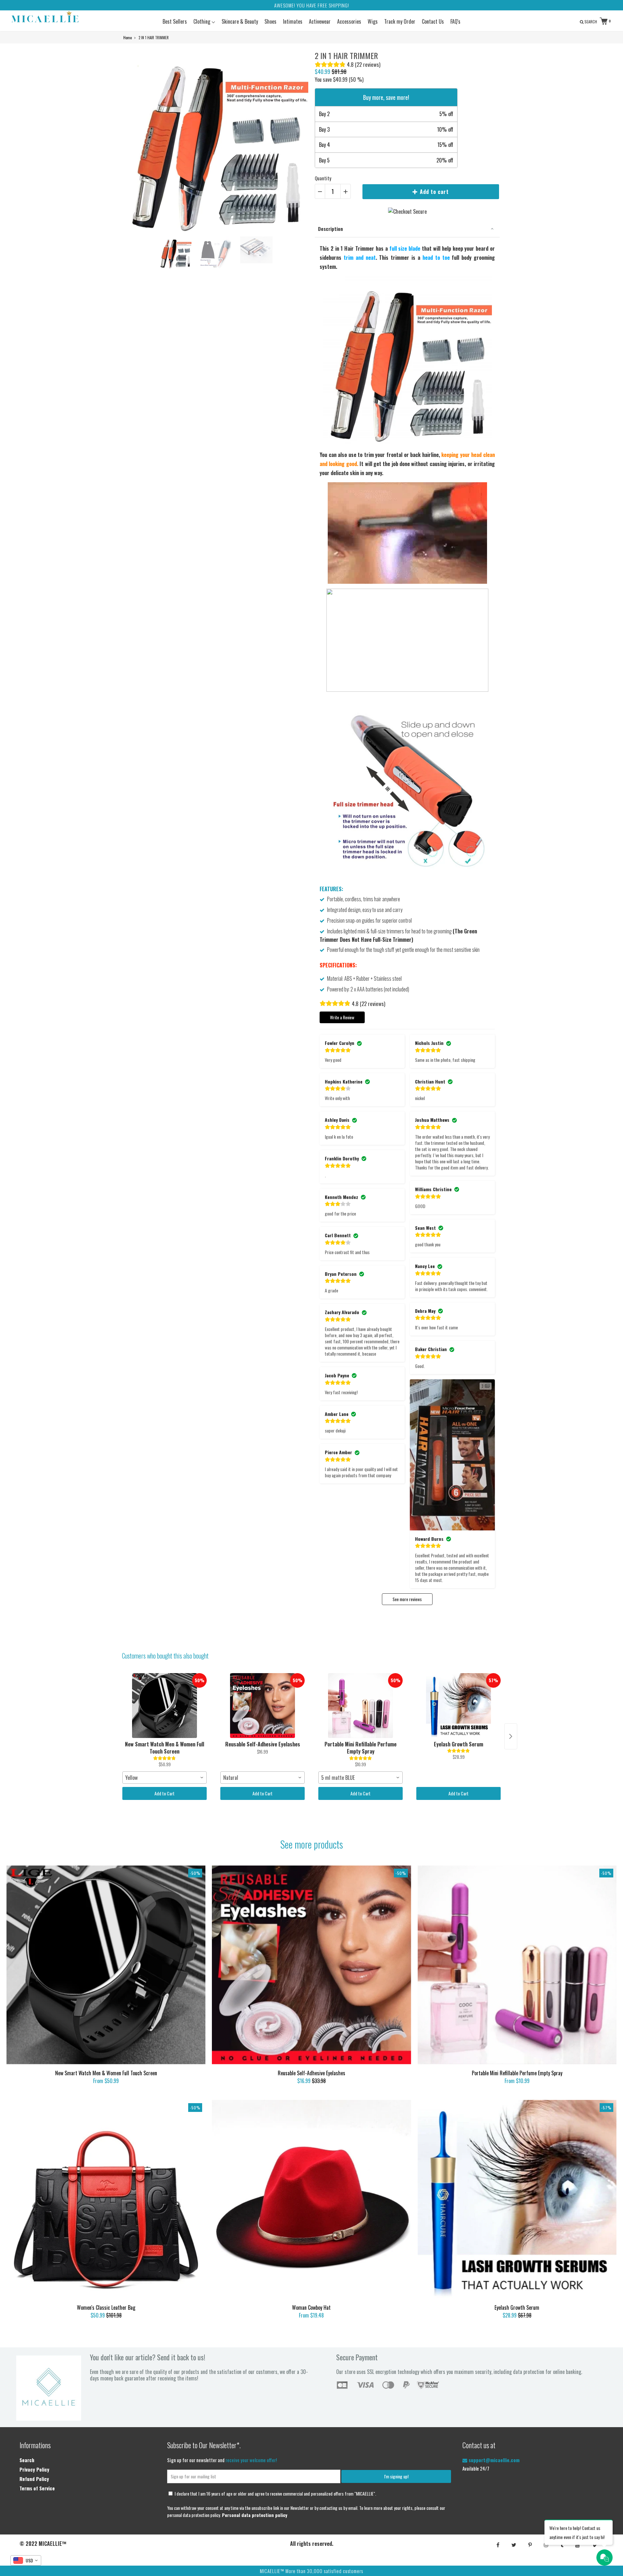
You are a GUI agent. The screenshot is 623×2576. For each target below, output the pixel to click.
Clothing (202, 21)
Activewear (320, 21)
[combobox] (165, 1778)
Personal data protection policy (255, 2515)
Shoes (270, 21)
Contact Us (433, 21)
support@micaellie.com (493, 2460)
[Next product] (511, 1736)
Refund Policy (34, 2479)
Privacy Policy (34, 2469)
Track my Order (400, 21)
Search (27, 2460)
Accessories (349, 21)
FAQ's (455, 21)
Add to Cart (165, 1793)
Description (330, 229)
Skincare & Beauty (240, 21)
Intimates (293, 21)
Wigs (373, 21)
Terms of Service (37, 2488)
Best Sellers (175, 21)
